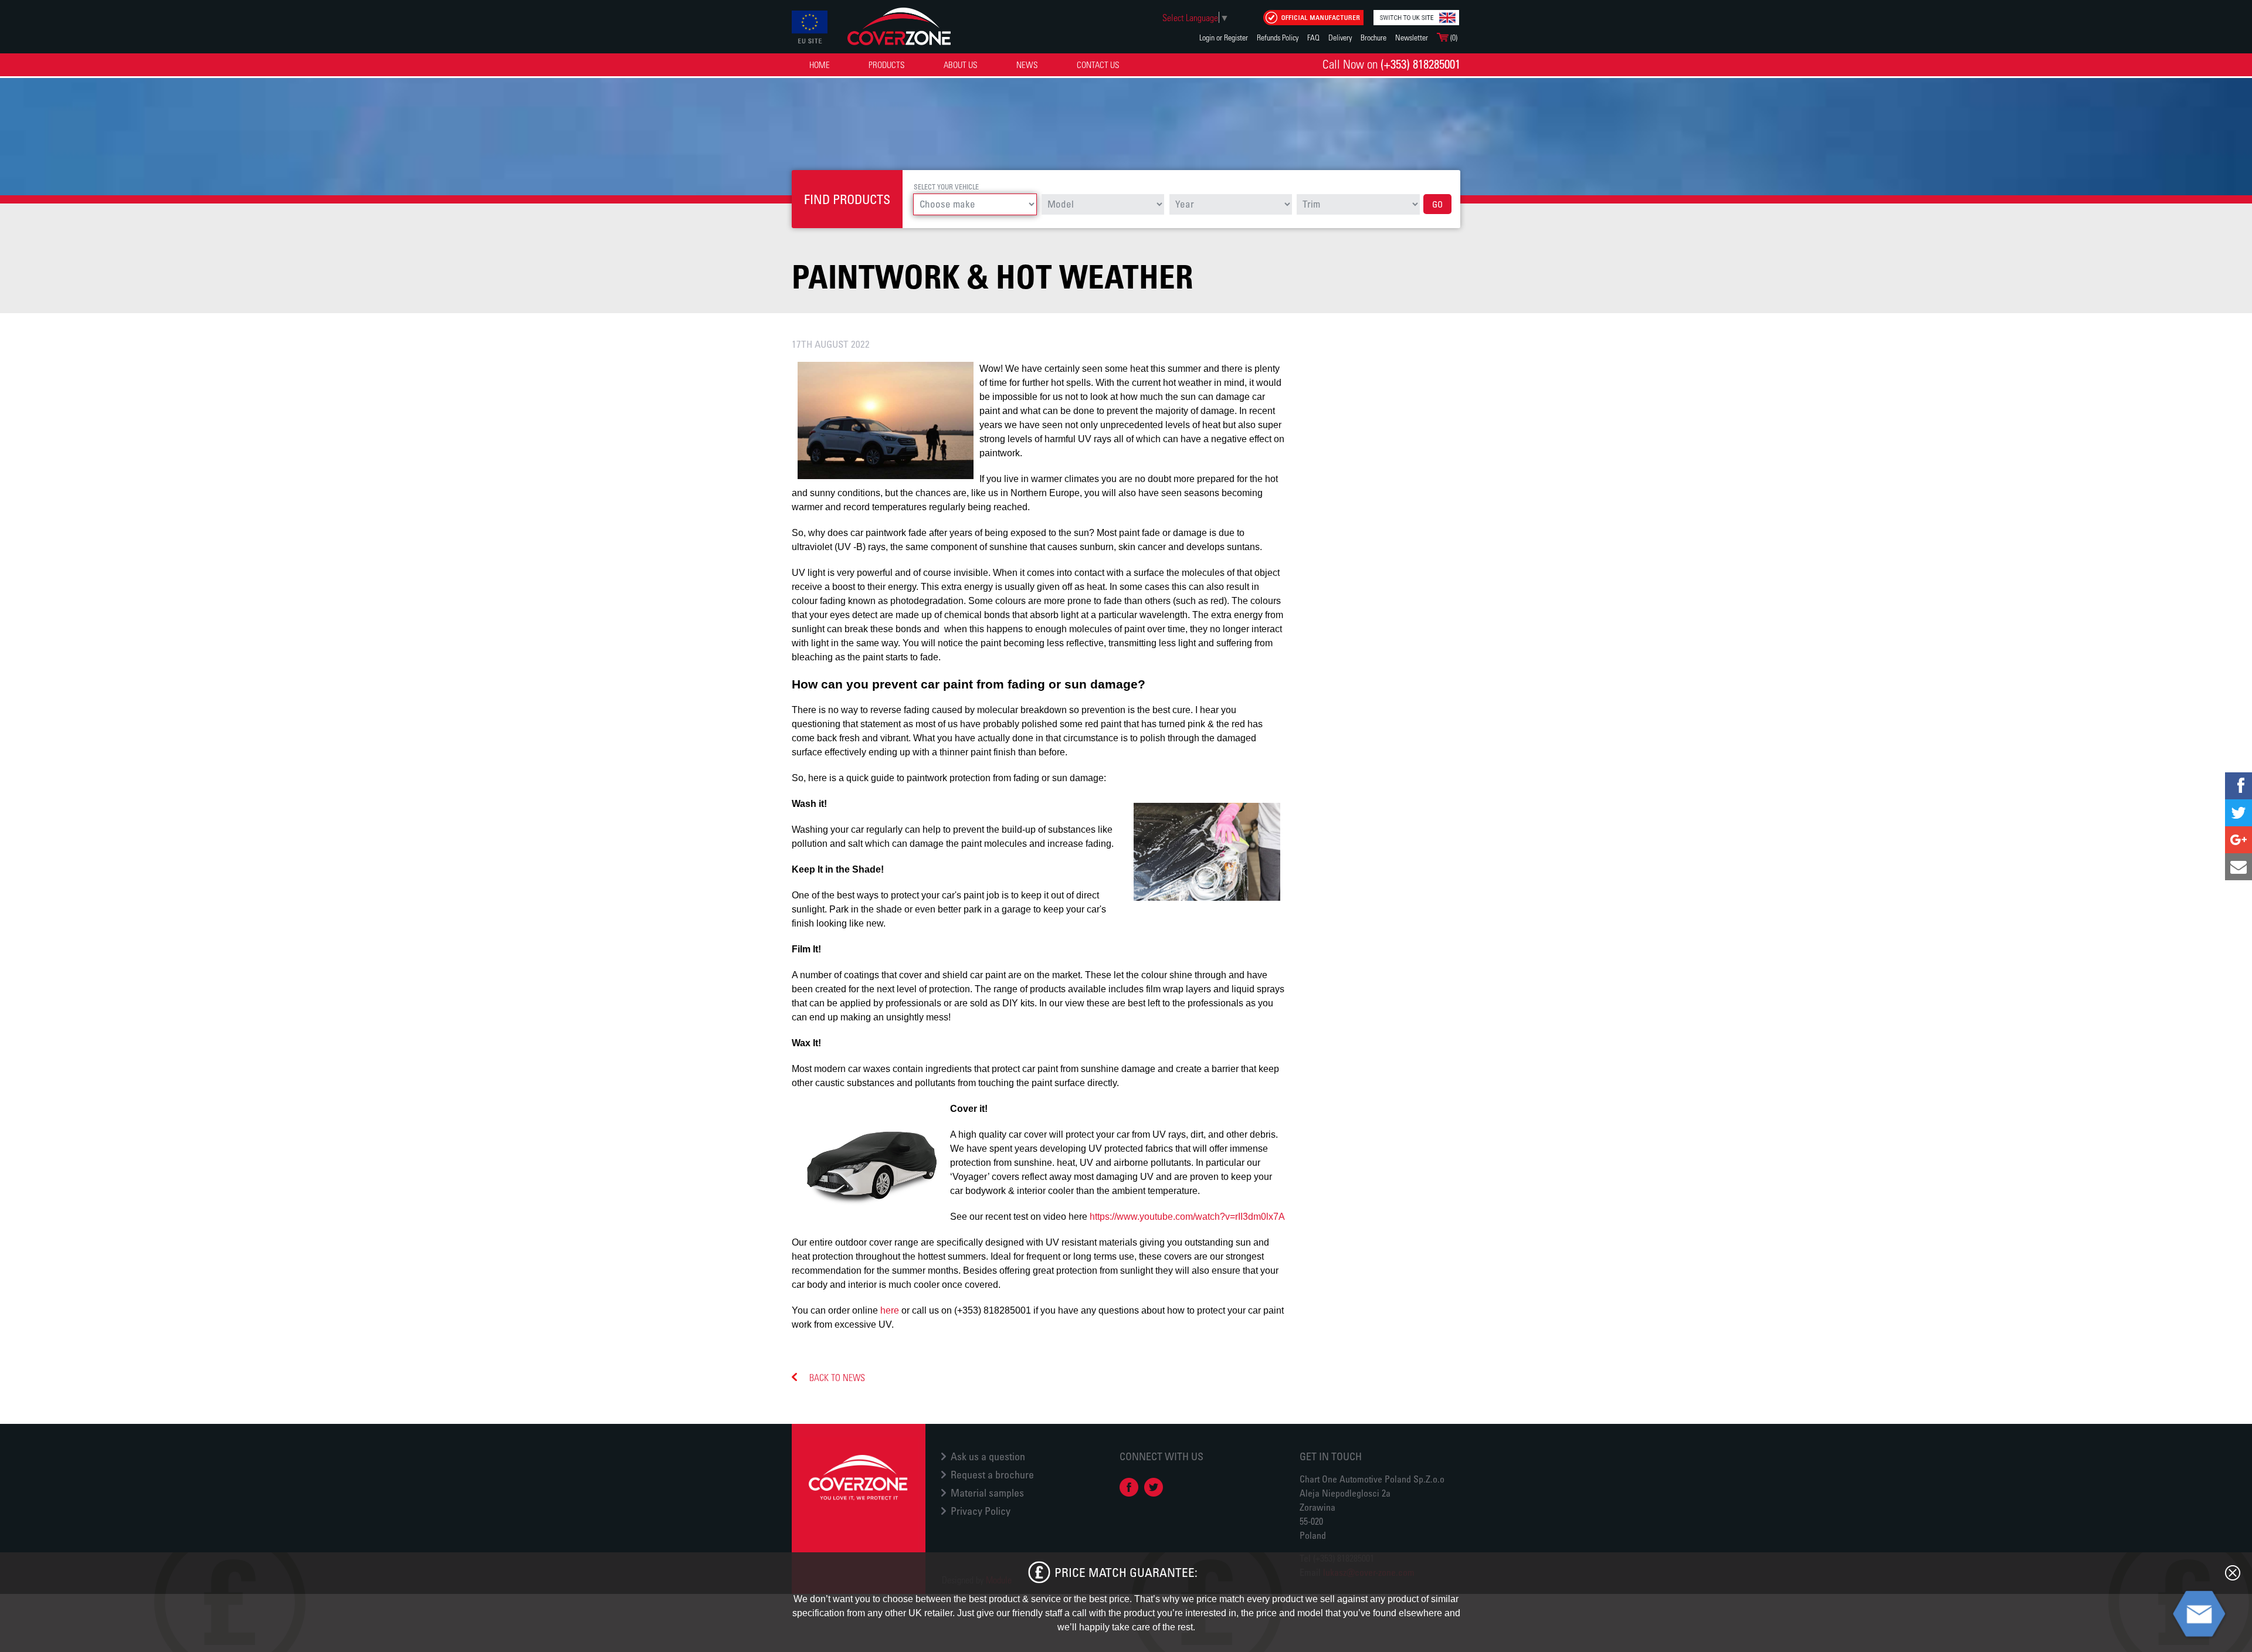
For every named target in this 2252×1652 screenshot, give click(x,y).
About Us (961, 65)
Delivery (1340, 37)
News (1027, 65)
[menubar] (966, 65)
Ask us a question (988, 1456)
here (890, 1310)
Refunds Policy (1278, 37)
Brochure (1373, 37)
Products (887, 65)
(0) (1453, 37)
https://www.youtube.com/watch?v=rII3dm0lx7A (1187, 1217)
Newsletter (1412, 37)
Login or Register (1224, 37)
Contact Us (1098, 65)
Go (1437, 204)
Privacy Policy (981, 1511)
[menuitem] (820, 65)
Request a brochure (992, 1474)
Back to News (837, 1377)
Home (820, 65)
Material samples (987, 1492)
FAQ (1313, 37)
